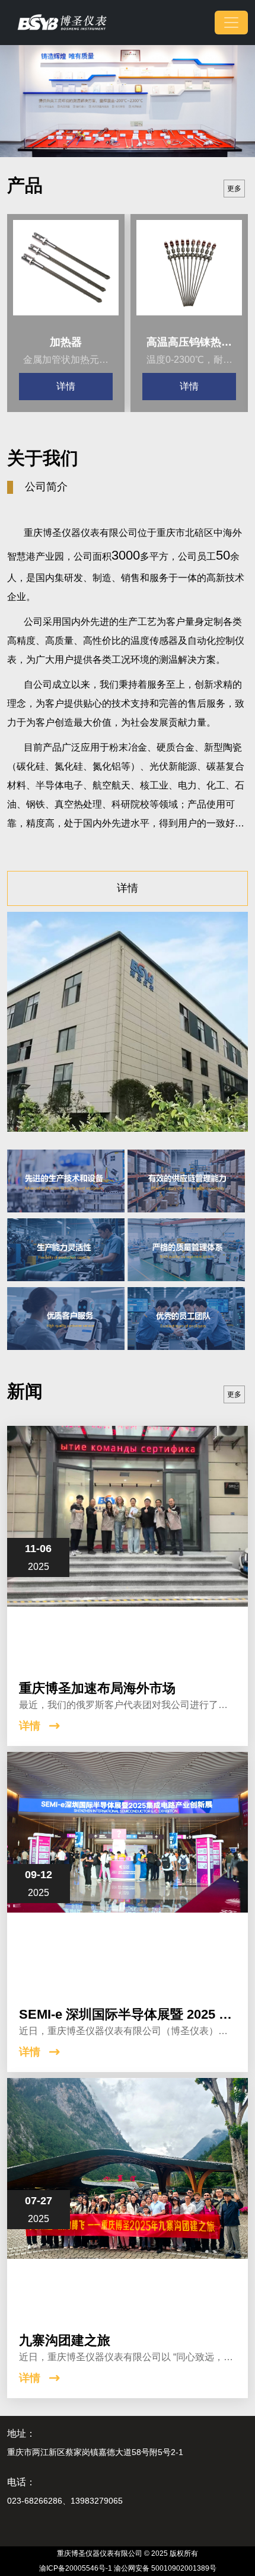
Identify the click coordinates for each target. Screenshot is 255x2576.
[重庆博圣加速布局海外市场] (128, 1546)
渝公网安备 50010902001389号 (165, 2568)
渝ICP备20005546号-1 (76, 2568)
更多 (234, 189)
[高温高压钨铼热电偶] (189, 273)
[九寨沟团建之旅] (128, 2198)
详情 (66, 386)
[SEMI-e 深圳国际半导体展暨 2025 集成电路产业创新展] (128, 1872)
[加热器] (66, 273)
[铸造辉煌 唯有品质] (128, 100)
